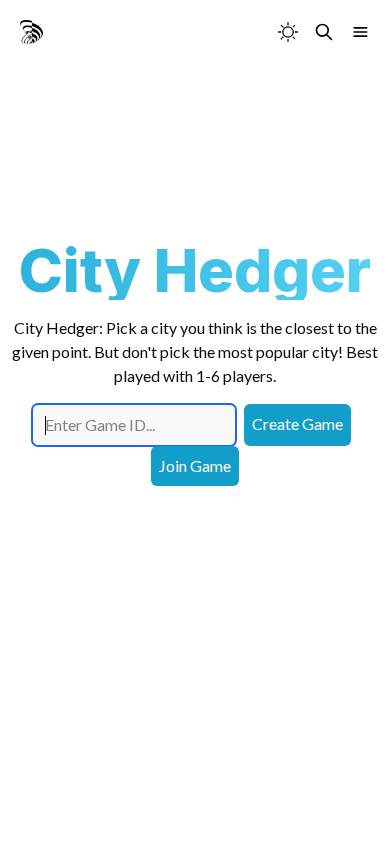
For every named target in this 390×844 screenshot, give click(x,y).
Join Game (195, 465)
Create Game (297, 423)
